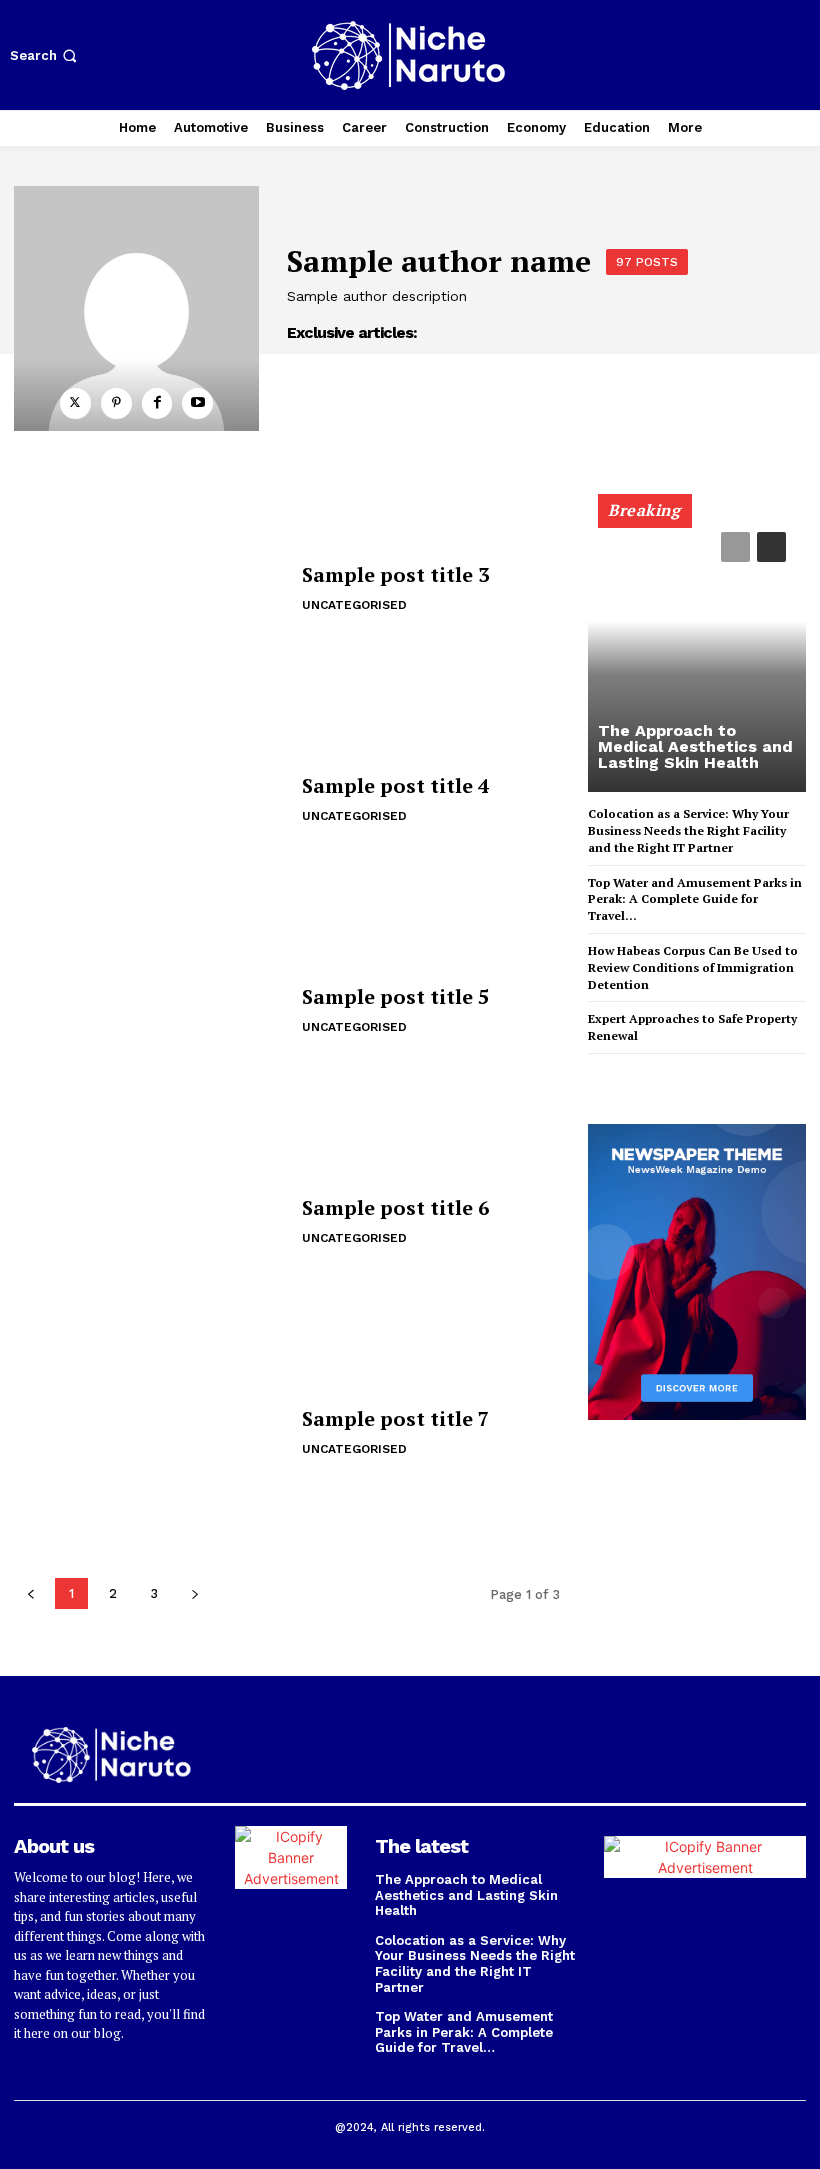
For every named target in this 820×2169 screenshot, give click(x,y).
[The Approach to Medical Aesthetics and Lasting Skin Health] (697, 652)
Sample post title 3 (395, 574)
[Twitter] (75, 403)
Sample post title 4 (395, 785)
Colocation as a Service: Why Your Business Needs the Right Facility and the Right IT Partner (688, 830)
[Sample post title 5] (150, 1011)
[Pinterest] (116, 403)
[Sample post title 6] (150, 1222)
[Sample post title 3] (150, 589)
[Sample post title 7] (150, 1434)
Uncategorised (354, 605)
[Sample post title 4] (150, 800)
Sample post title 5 (395, 996)
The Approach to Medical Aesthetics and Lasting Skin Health (695, 746)
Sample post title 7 (395, 1418)
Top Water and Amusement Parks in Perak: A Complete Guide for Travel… (695, 899)
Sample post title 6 (395, 1207)
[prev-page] (735, 547)
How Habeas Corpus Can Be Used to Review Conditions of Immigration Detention (693, 967)
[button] (45, 55)
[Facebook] (157, 403)
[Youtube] (197, 403)
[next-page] (771, 547)
